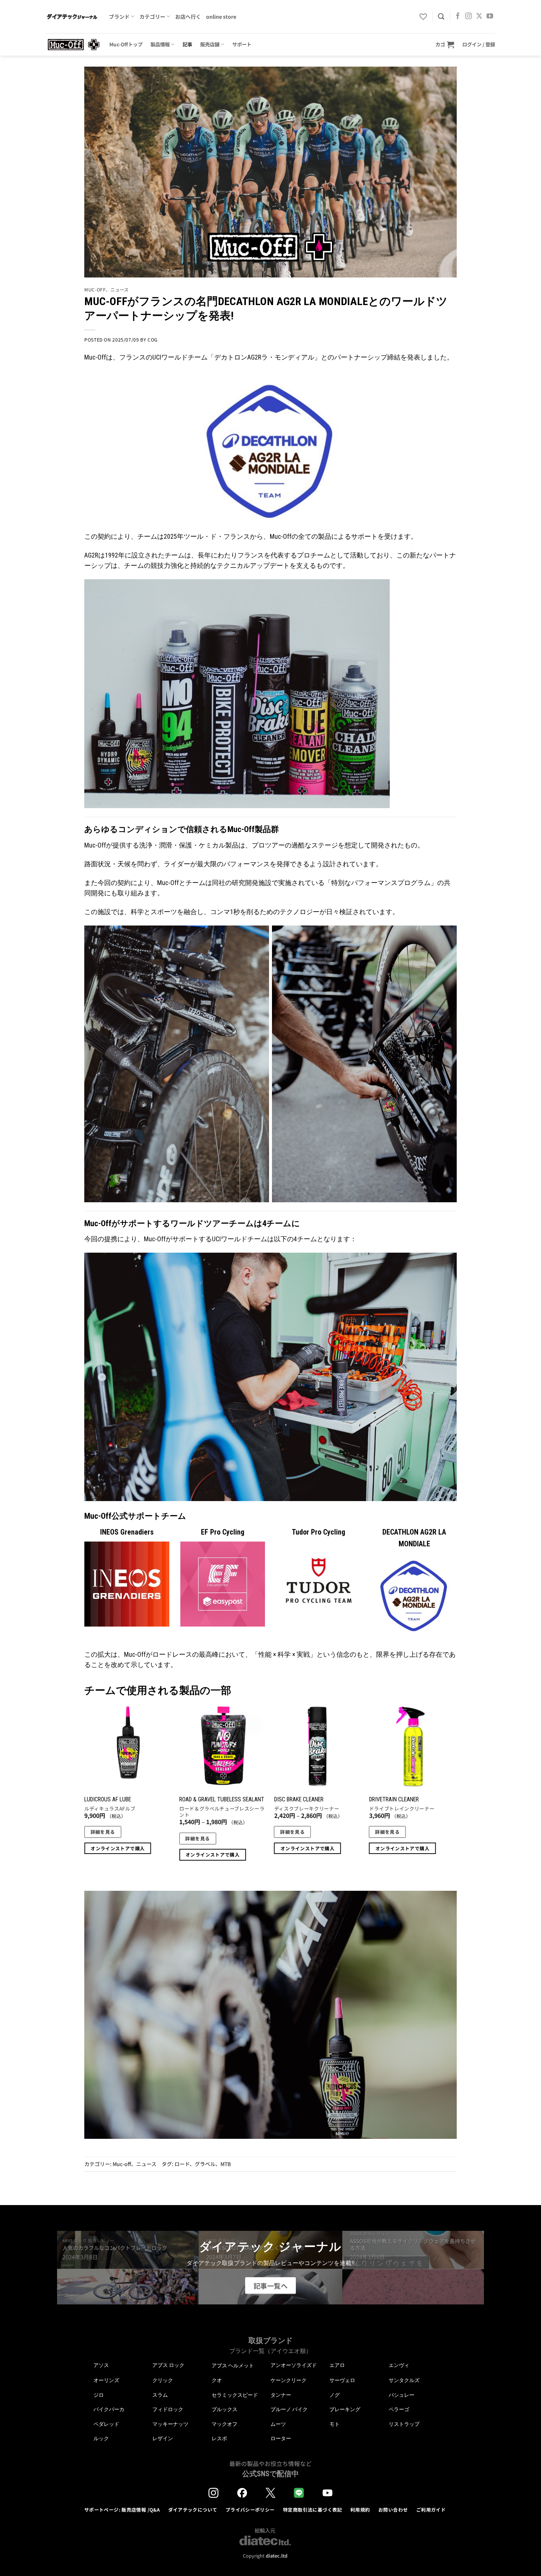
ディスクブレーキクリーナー (307, 1809)
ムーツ (278, 2424)
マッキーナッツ (170, 2424)
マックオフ (224, 2424)
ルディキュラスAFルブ (110, 1809)
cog (153, 340)
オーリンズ (106, 2380)
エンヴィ (399, 2365)
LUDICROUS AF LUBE (108, 1799)
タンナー (281, 2395)
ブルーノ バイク (289, 2409)
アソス (101, 2365)
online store (221, 17)
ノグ (335, 2395)
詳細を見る (103, 1832)
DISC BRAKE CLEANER (299, 1799)
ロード (182, 2164)
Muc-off (95, 290)
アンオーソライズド (294, 2365)
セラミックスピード (235, 2395)
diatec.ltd (277, 2556)
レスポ (219, 2438)
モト (335, 2424)
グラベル (205, 2164)
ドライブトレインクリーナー (402, 1809)
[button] (445, 44)
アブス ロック (168, 2365)
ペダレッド (106, 2424)
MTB (226, 2164)
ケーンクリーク (289, 2380)
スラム (160, 2395)
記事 (187, 44)
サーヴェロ (342, 2380)
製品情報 (160, 44)
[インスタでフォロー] (468, 17)
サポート (242, 44)
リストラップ (404, 2424)
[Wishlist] (423, 17)
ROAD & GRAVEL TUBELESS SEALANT (222, 1799)
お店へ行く (188, 17)
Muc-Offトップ (126, 44)
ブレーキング (345, 2409)
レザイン (163, 2438)
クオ (217, 2380)
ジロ (99, 2395)
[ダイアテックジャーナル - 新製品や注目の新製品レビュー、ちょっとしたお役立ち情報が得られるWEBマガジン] (72, 17)
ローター (281, 2438)
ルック (101, 2438)
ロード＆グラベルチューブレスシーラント (222, 1812)
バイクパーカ (109, 2409)
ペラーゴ (399, 2409)
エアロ (337, 2365)
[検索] (441, 17)
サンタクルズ (404, 2380)
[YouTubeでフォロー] (490, 17)
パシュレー (402, 2395)
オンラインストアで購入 (213, 1855)
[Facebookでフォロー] (458, 17)
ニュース (119, 290)
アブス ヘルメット (233, 2366)
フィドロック (168, 2409)
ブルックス (224, 2409)
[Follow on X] (479, 17)
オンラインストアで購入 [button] (118, 1848)
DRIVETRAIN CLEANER (394, 1799)
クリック (163, 2380)
